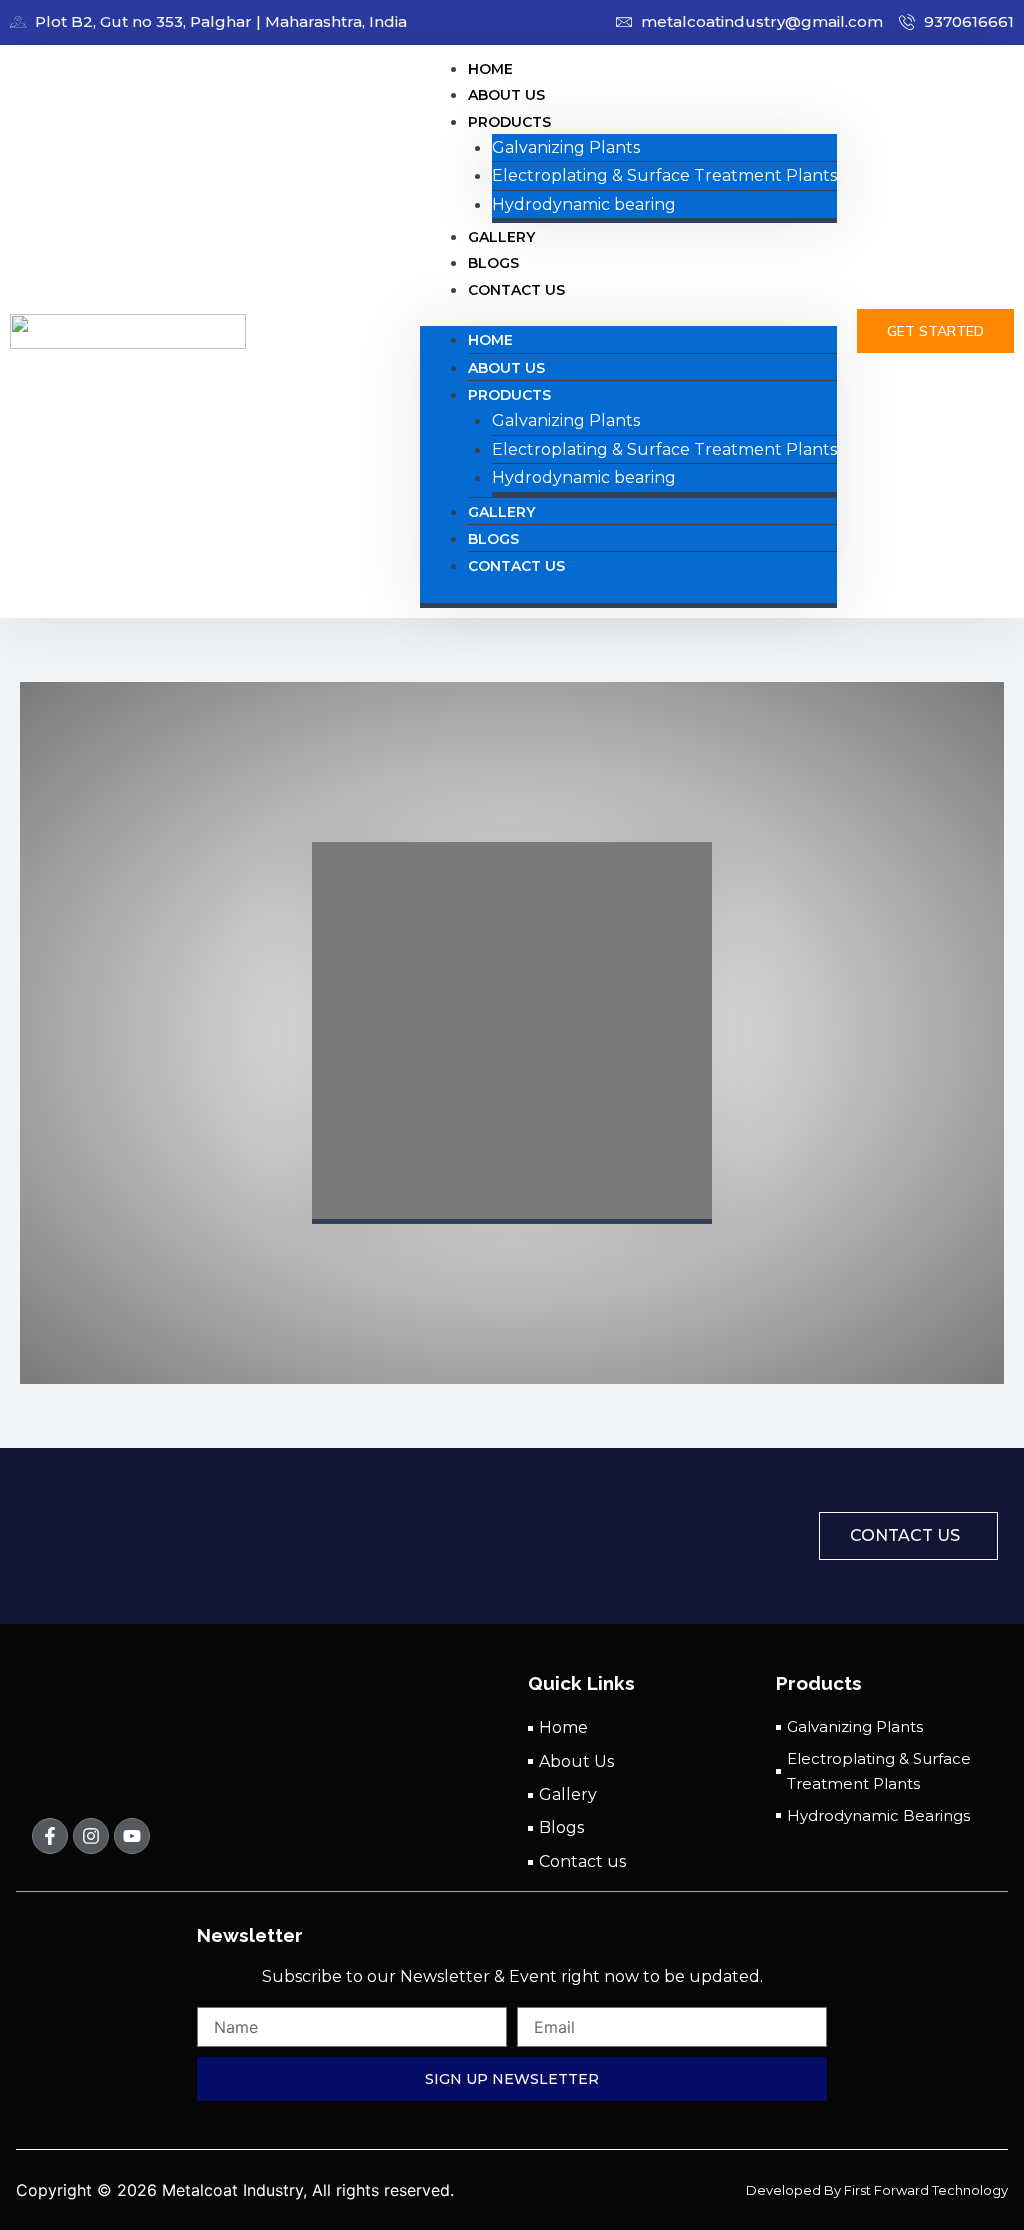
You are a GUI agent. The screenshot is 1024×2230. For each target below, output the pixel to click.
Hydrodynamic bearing (584, 204)
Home (490, 340)
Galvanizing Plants (566, 147)
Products (509, 122)
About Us (506, 368)
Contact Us (516, 290)
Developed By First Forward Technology (877, 2190)
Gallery (501, 512)
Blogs (493, 539)
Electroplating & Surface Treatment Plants (664, 175)
